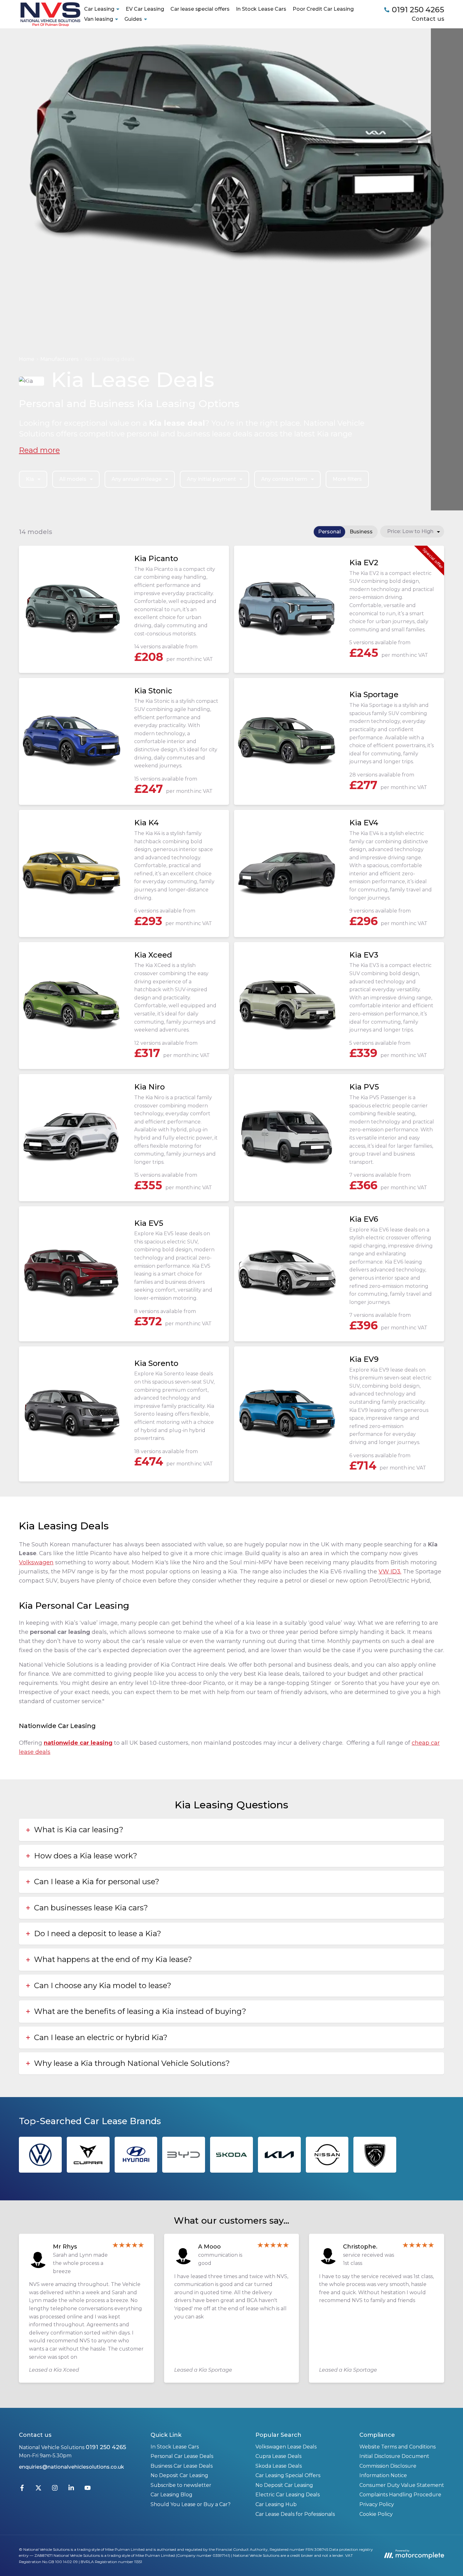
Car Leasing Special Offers (288, 2475)
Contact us (428, 19)
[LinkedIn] (71, 2489)
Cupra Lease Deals (278, 2456)
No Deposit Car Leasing (179, 2475)
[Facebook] (22, 2489)
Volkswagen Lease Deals (286, 2447)
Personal (329, 532)
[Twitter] (38, 2489)
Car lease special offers (200, 9)
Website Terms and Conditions (397, 2447)
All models (73, 479)
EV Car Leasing (145, 9)
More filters (347, 479)
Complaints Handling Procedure (400, 2495)
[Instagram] (55, 2489)
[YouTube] (88, 2489)
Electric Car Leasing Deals (288, 2495)
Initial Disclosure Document (394, 2456)
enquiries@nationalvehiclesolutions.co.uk (71, 2467)
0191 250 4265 (106, 2447)
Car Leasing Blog (171, 2495)
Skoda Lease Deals (279, 2466)
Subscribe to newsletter (181, 2485)
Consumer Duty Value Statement (402, 2485)
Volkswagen (36, 1562)
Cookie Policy (376, 2514)
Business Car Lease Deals (182, 2466)
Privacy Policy (377, 2504)
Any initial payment (211, 479)
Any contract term (284, 479)
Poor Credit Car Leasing (323, 9)
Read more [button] (39, 450)
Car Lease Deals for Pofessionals (295, 2514)
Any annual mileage (137, 479)
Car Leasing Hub (276, 2504)
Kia (30, 479)
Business (361, 532)
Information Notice (383, 2475)
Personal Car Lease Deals (182, 2456)
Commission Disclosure (388, 2466)
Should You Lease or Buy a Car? (191, 2504)
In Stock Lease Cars (261, 9)
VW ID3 (389, 1572)
